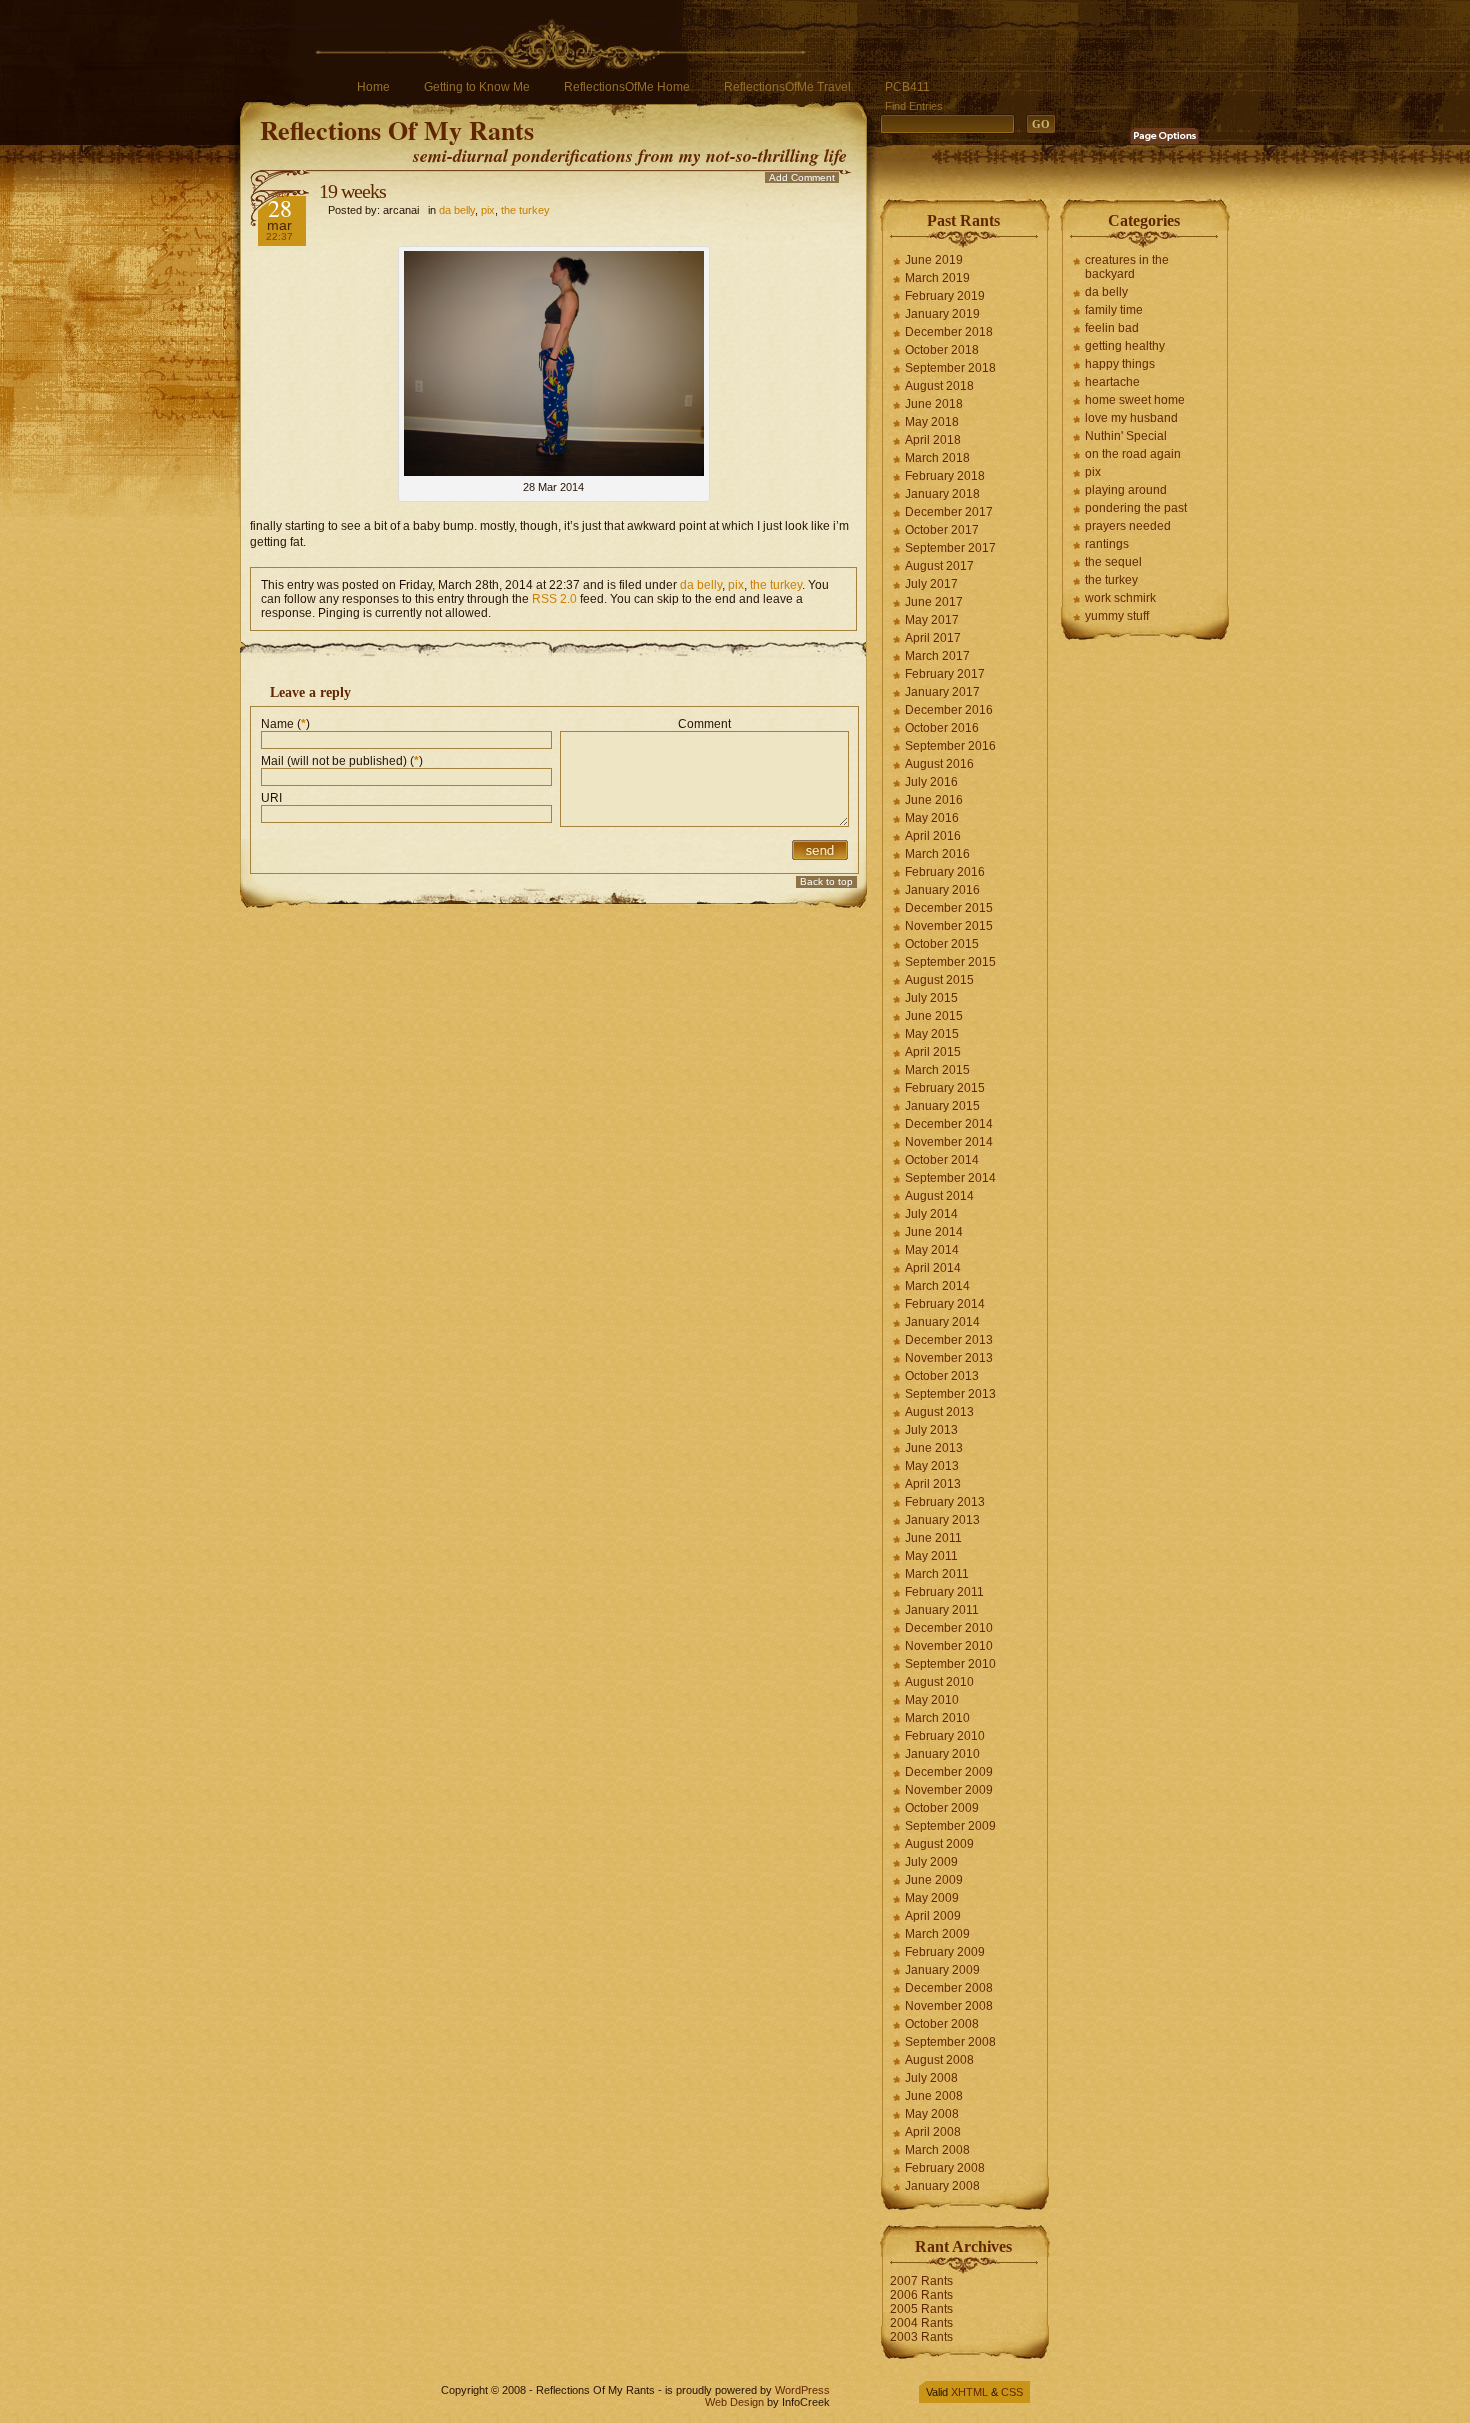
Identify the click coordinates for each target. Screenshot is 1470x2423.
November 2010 (949, 1646)
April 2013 (933, 1484)
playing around (1126, 490)
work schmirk (1120, 598)
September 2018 (950, 368)
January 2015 (942, 1106)
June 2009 (934, 1880)
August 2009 (939, 1844)
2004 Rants (921, 2323)
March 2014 (937, 1286)
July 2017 (931, 584)
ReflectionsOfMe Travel (787, 87)
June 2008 (934, 2096)
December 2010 (949, 1628)
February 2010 (945, 1736)
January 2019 (942, 314)
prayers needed (1128, 526)
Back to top (826, 881)
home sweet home (1135, 400)
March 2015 (937, 1070)
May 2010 (932, 1700)
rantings (1107, 544)
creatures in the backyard (1127, 267)
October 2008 (942, 2024)
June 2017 (934, 602)
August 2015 (939, 980)
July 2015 (931, 998)
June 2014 (934, 1232)
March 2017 (937, 656)
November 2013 (949, 1358)
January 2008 (942, 2186)
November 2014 (949, 1142)
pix (488, 210)
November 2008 (949, 2006)
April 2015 (933, 1052)
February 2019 (945, 296)
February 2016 (945, 872)
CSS (1012, 2392)
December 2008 (949, 1988)
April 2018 (933, 440)
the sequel (1113, 562)
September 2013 (950, 1394)
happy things (1120, 364)
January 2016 (942, 890)
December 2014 (949, 1124)
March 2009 (937, 1934)
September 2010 (950, 1664)
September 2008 (950, 2042)
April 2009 (933, 1916)
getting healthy (1125, 346)
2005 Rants (921, 2309)
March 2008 (937, 2150)
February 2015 (945, 1088)
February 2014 (945, 1304)
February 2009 (945, 1952)
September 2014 (950, 1178)
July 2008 (931, 2078)
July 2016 (931, 782)
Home (373, 87)
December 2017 (949, 512)
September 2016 (950, 746)
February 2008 (945, 2168)
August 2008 (939, 2060)
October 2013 (942, 1376)
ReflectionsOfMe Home (627, 87)
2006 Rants (921, 2295)
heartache (1112, 382)
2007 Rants (921, 2281)
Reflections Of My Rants (397, 130)
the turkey (525, 210)
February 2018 (945, 476)
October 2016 (942, 728)
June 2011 (933, 1538)
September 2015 (950, 962)
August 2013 (939, 1412)
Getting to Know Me (477, 87)
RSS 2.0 (554, 599)
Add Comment (802, 177)
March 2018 (937, 458)
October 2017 (942, 530)
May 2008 (932, 2114)
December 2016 (949, 710)
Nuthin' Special (1126, 436)
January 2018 (942, 494)
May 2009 (932, 1898)
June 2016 (934, 800)
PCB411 (907, 87)
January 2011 (942, 1610)
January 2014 (942, 1322)
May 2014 (932, 1250)
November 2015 (949, 926)
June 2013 (934, 1448)
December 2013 (949, 1340)
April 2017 (933, 638)
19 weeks (352, 191)
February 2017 (945, 674)
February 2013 (945, 1502)
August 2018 (939, 386)
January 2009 (942, 1970)
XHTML (969, 2392)
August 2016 (939, 764)
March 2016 (937, 854)
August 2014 (939, 1196)
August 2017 (939, 566)
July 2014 (931, 1214)
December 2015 (949, 908)
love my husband (1131, 418)
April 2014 (933, 1268)
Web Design (734, 2402)
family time (1114, 310)
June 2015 (934, 1016)
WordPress (802, 2390)
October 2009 (942, 1808)
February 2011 (944, 1592)
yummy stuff (1117, 616)
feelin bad (1112, 328)
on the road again (1133, 454)
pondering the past (1136, 508)
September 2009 (950, 1826)
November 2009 (949, 1790)
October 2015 (942, 944)
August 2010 (939, 1682)
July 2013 (931, 1430)
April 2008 (933, 2132)
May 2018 (932, 422)
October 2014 (942, 1160)
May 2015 (932, 1034)
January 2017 (942, 692)
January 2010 (942, 1754)
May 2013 (932, 1466)
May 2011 (931, 1556)
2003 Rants (921, 2337)
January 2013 (942, 1520)
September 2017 (950, 548)
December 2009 (949, 1772)
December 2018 (949, 332)
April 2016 (933, 836)
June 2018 (934, 404)
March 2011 (937, 1574)
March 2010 (937, 1718)
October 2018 (942, 350)
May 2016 (932, 818)
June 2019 (934, 260)
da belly (457, 210)
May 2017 (932, 620)
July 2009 (931, 1862)
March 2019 (937, 278)
